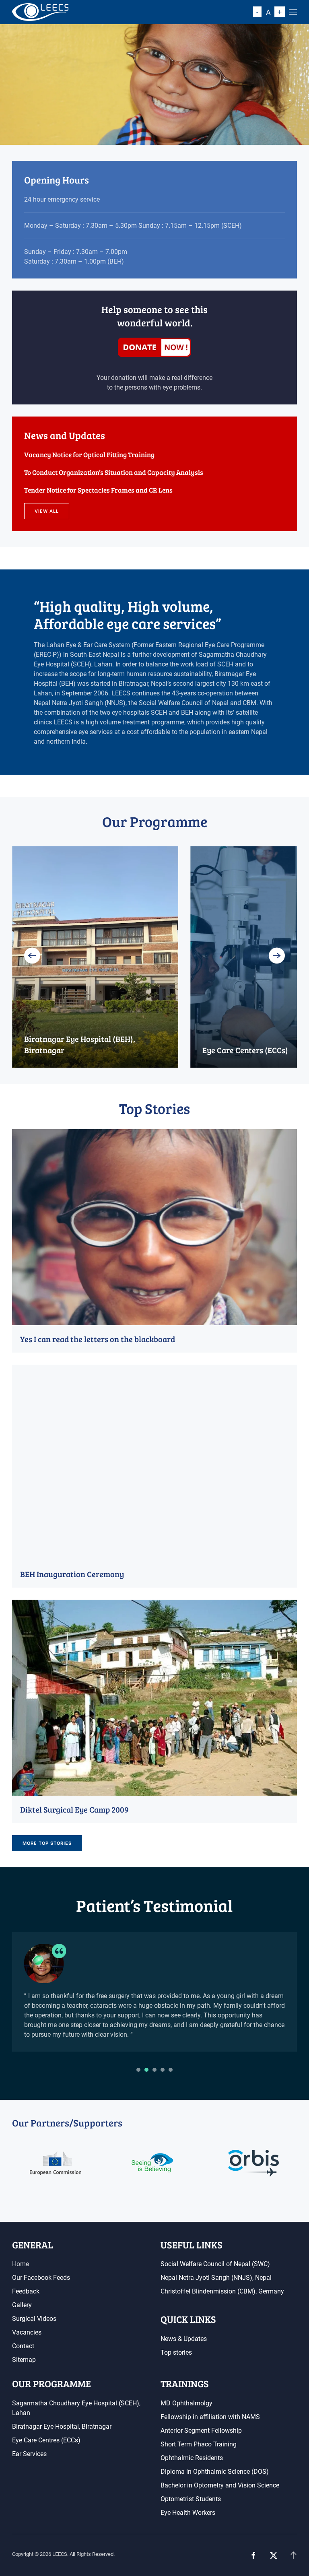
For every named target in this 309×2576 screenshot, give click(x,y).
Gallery (22, 2305)
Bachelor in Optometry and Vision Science (220, 2485)
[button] (293, 12)
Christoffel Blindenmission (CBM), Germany (222, 2291)
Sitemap (24, 2360)
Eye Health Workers (188, 2513)
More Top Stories (47, 1843)
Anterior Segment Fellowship (201, 2431)
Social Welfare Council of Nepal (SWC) (215, 2264)
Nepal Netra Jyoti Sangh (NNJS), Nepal (216, 2278)
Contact (23, 2346)
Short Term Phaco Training (199, 2444)
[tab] (138, 2070)
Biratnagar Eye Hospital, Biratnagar (62, 2426)
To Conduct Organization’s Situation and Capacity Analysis (114, 472)
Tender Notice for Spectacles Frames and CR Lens (98, 490)
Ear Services (29, 2454)
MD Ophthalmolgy (186, 2403)
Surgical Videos (34, 2319)
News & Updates (184, 2339)
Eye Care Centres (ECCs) (46, 2440)
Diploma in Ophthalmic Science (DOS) (215, 2472)
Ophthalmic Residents (192, 2458)
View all (47, 511)
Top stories (176, 2352)
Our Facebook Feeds (41, 2278)
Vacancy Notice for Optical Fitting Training (89, 455)
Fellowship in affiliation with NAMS (210, 2417)
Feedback (26, 2291)
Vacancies (27, 2332)
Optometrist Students (191, 2499)
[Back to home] (40, 12)
